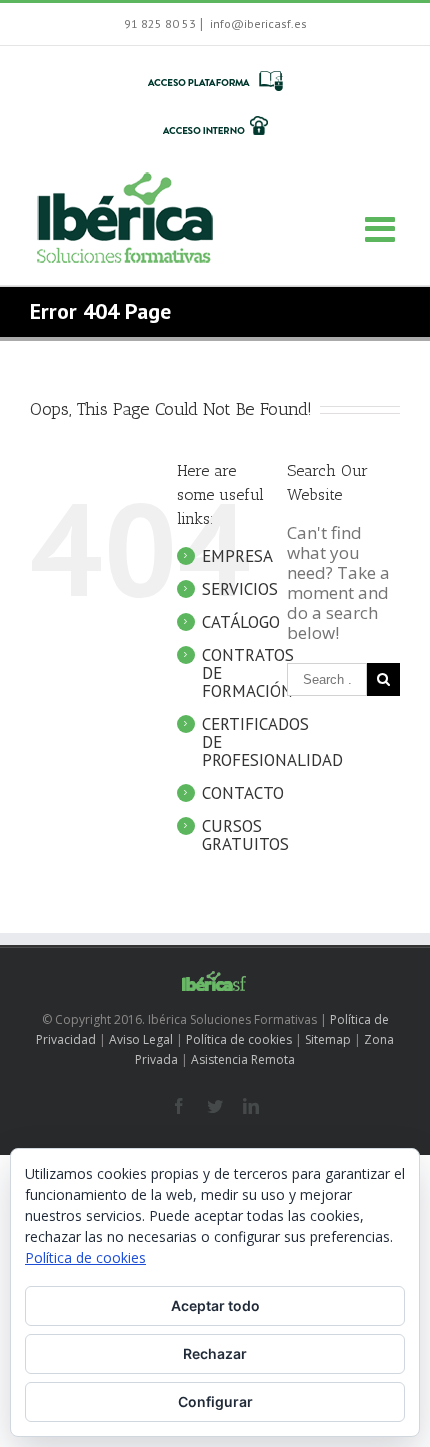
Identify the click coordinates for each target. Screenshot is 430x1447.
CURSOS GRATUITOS (245, 835)
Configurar (215, 1401)
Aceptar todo (215, 1305)
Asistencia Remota (243, 1059)
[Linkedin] (251, 1106)
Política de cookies (239, 1039)
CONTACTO (243, 793)
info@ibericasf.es (257, 23)
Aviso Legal (141, 1039)
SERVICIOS (240, 589)
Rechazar (215, 1353)
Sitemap (328, 1039)
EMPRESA (237, 556)
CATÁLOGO (241, 622)
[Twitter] (215, 1106)
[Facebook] (179, 1106)
